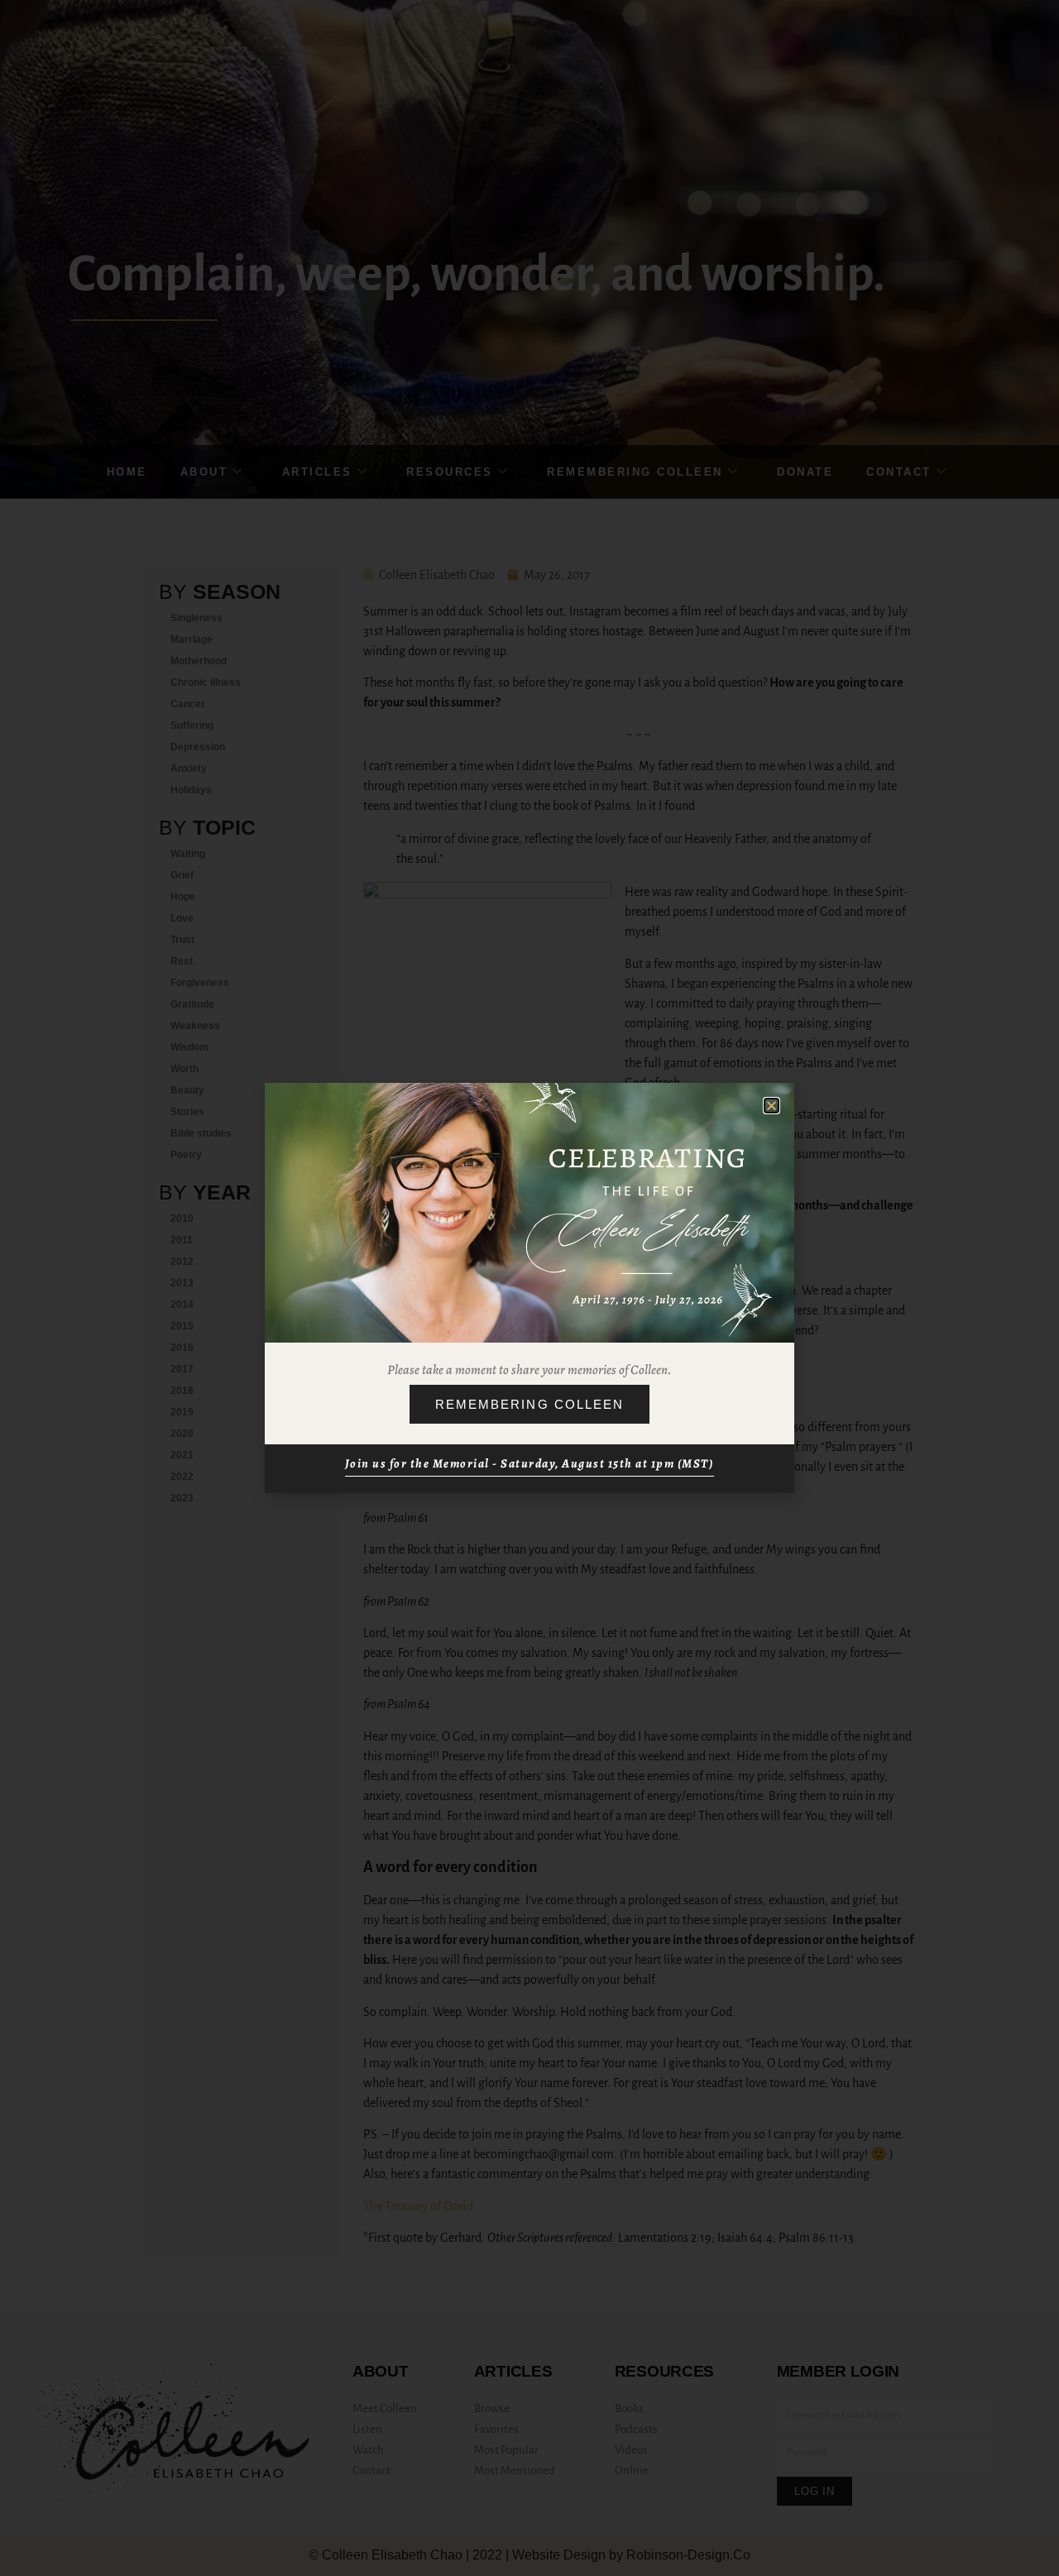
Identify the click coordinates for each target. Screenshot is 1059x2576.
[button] (771, 1106)
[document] (529, 1288)
